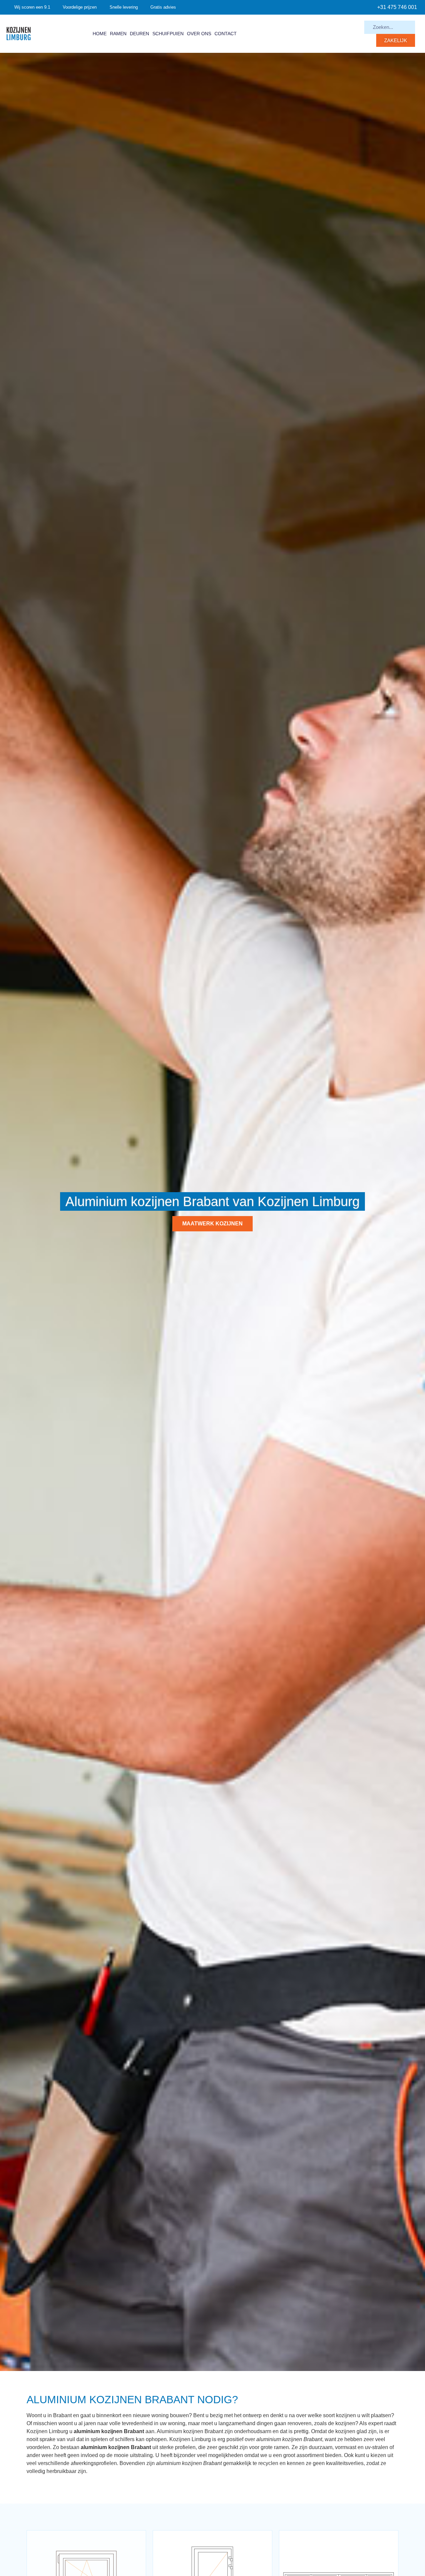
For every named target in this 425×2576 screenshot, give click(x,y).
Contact (226, 34)
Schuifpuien (168, 34)
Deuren (139, 34)
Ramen (118, 34)
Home (100, 34)
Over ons (199, 34)
